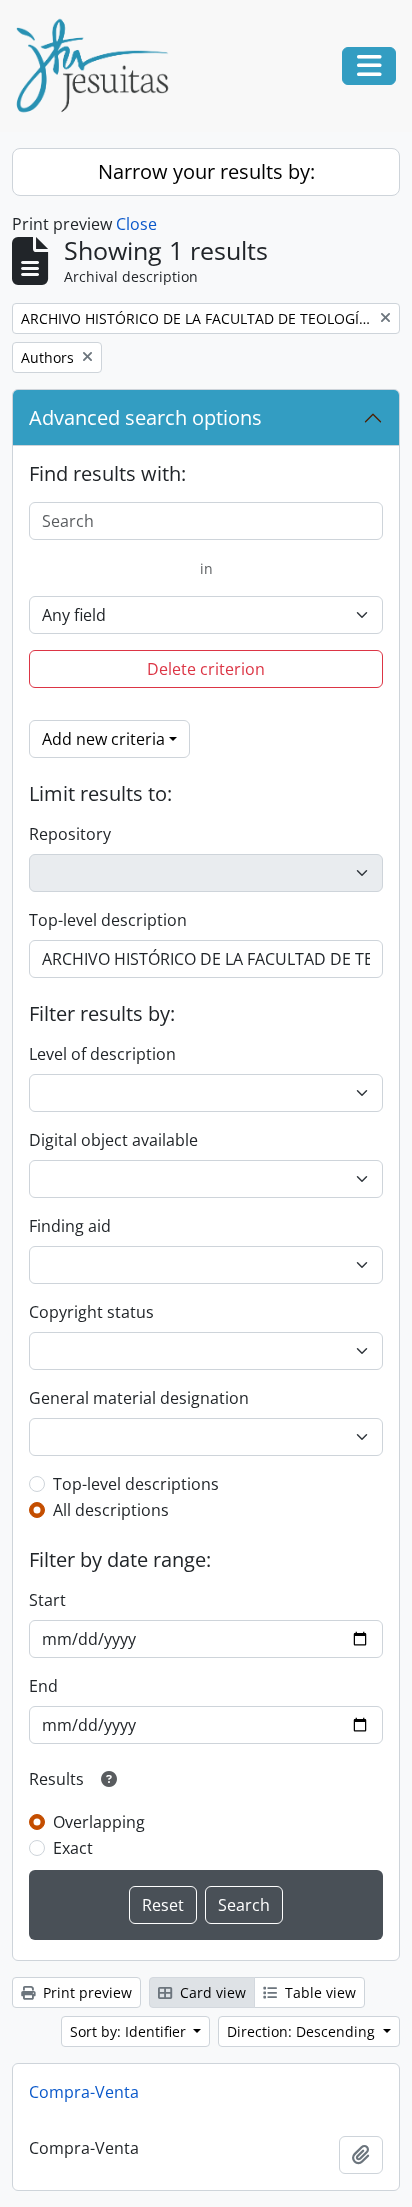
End (43, 1686)
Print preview (85, 1992)
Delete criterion (206, 669)
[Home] (100, 66)
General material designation (139, 1398)
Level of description (102, 1054)
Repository (70, 834)
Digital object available (113, 1140)
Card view (211, 1992)
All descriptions (111, 1510)
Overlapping (99, 1822)
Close (136, 224)
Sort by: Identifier (130, 2031)
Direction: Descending (303, 2031)
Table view (318, 1992)
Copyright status (91, 1312)
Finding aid (70, 1226)
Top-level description (108, 920)
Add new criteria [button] (103, 739)
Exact (73, 1848)
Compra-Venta (84, 2092)
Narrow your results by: (206, 171)
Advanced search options (145, 417)
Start (47, 1600)
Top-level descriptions (136, 1484)
